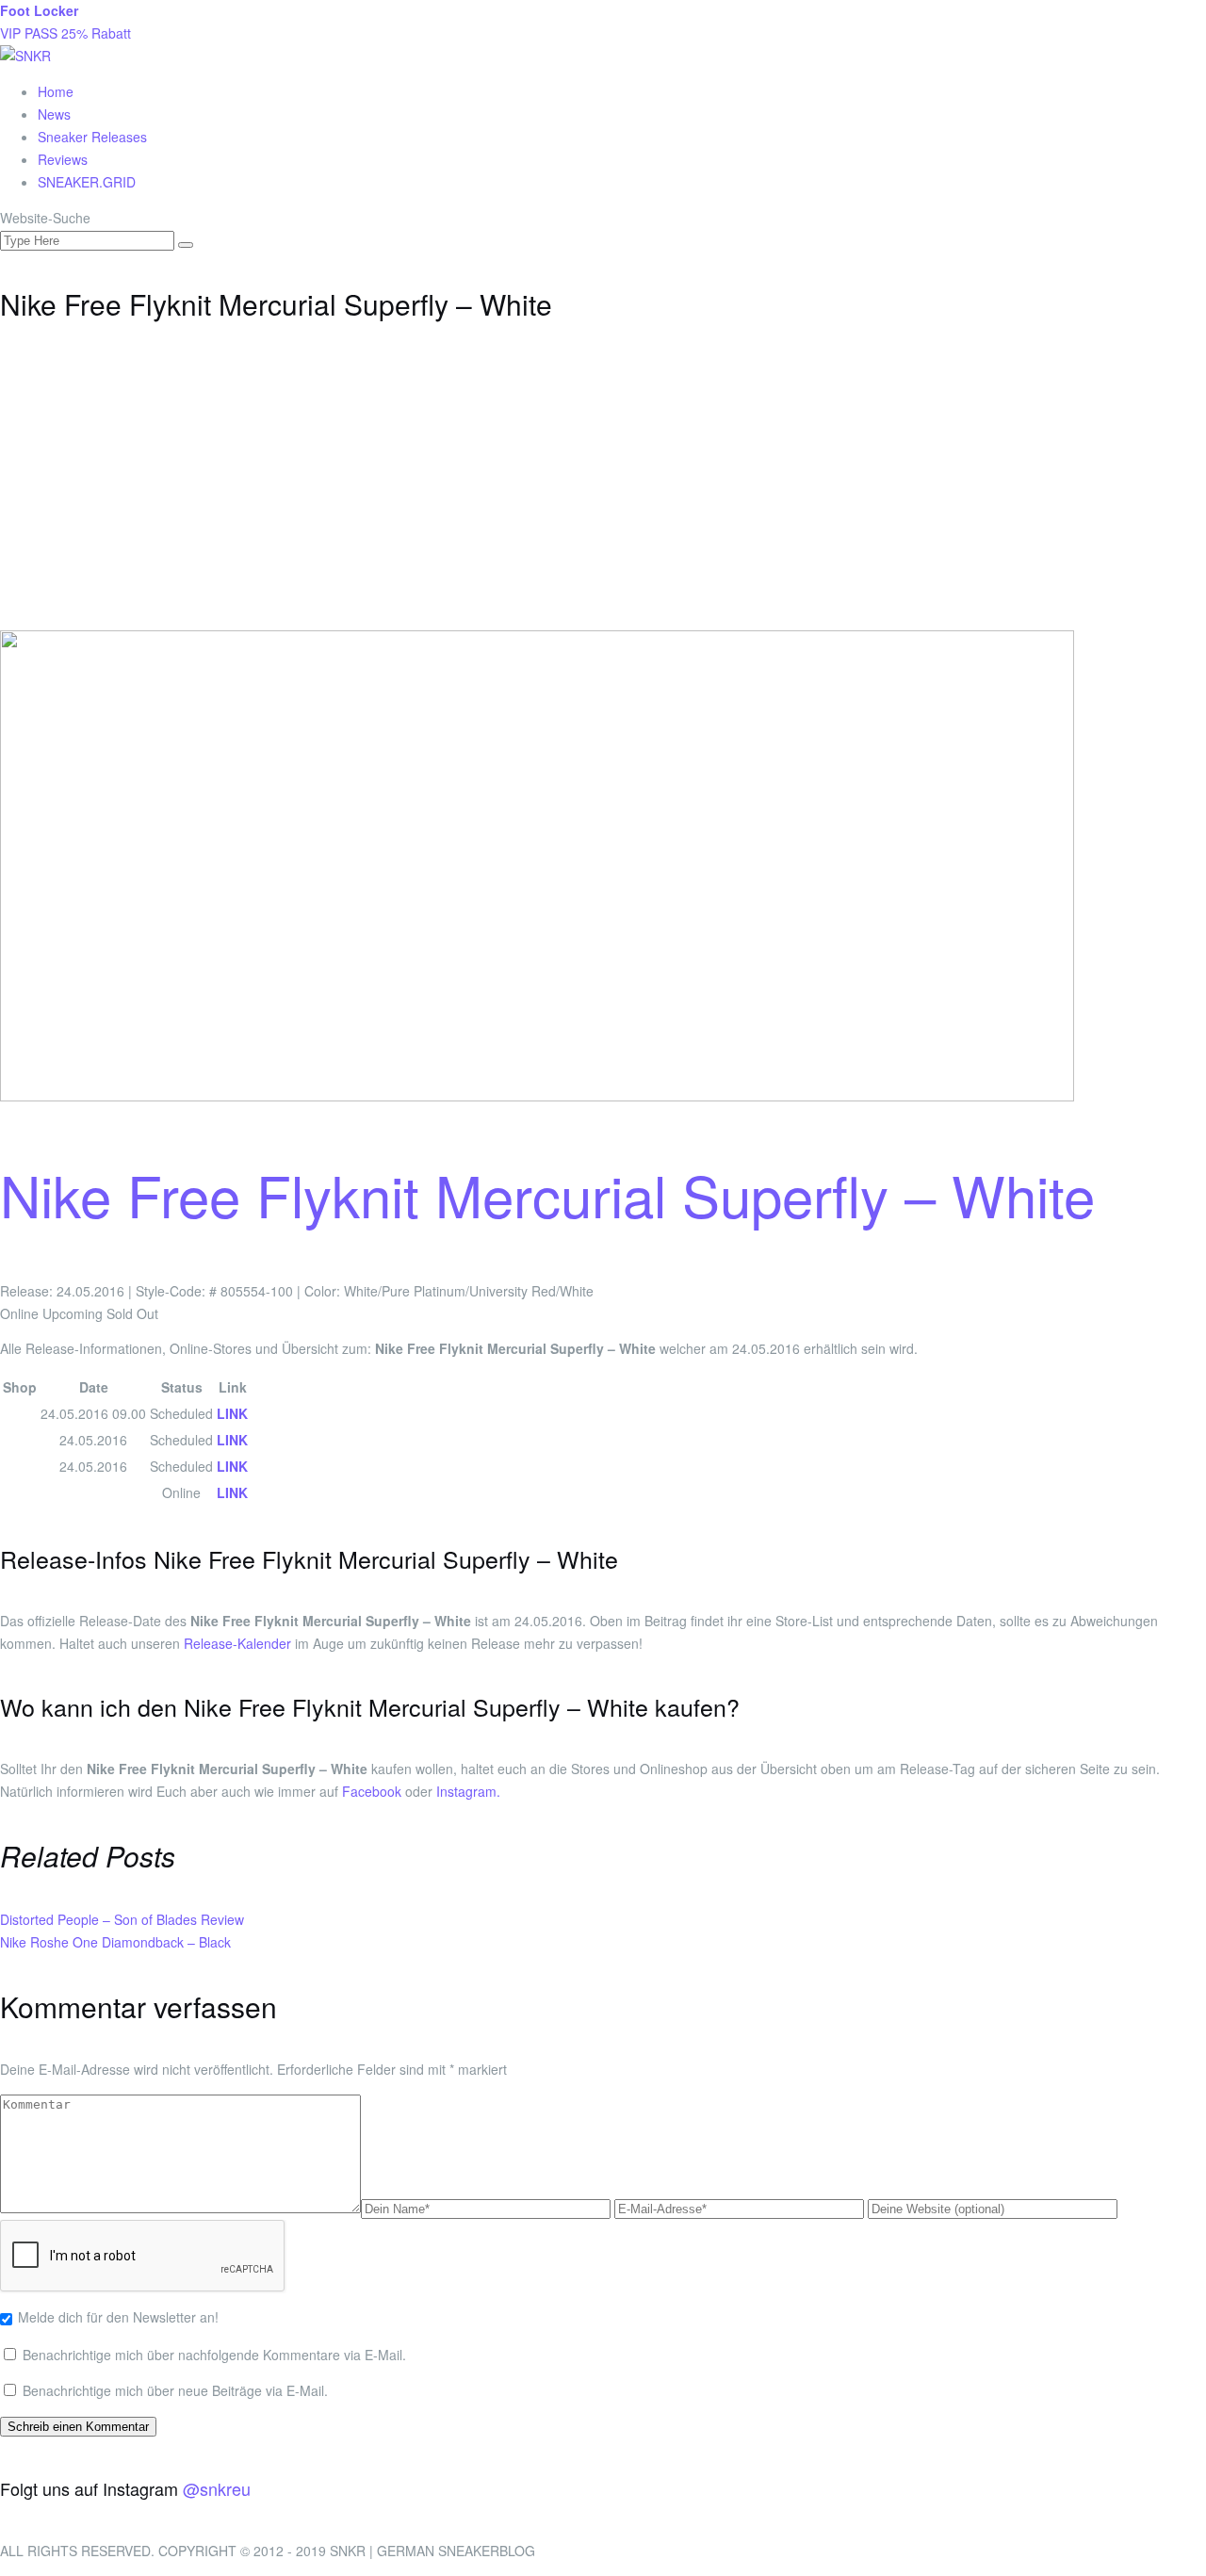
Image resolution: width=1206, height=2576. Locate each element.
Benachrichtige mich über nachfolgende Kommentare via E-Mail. (214, 2355)
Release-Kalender (237, 1643)
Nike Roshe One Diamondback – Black (115, 1942)
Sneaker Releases (92, 137)
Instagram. (468, 1791)
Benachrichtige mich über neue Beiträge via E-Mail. (175, 2390)
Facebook (372, 1791)
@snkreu (217, 2488)
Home (56, 91)
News (54, 114)
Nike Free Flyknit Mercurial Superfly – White (547, 1194)
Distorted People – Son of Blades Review (122, 1919)
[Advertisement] (603, 489)
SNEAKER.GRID (87, 182)
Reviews (63, 159)
